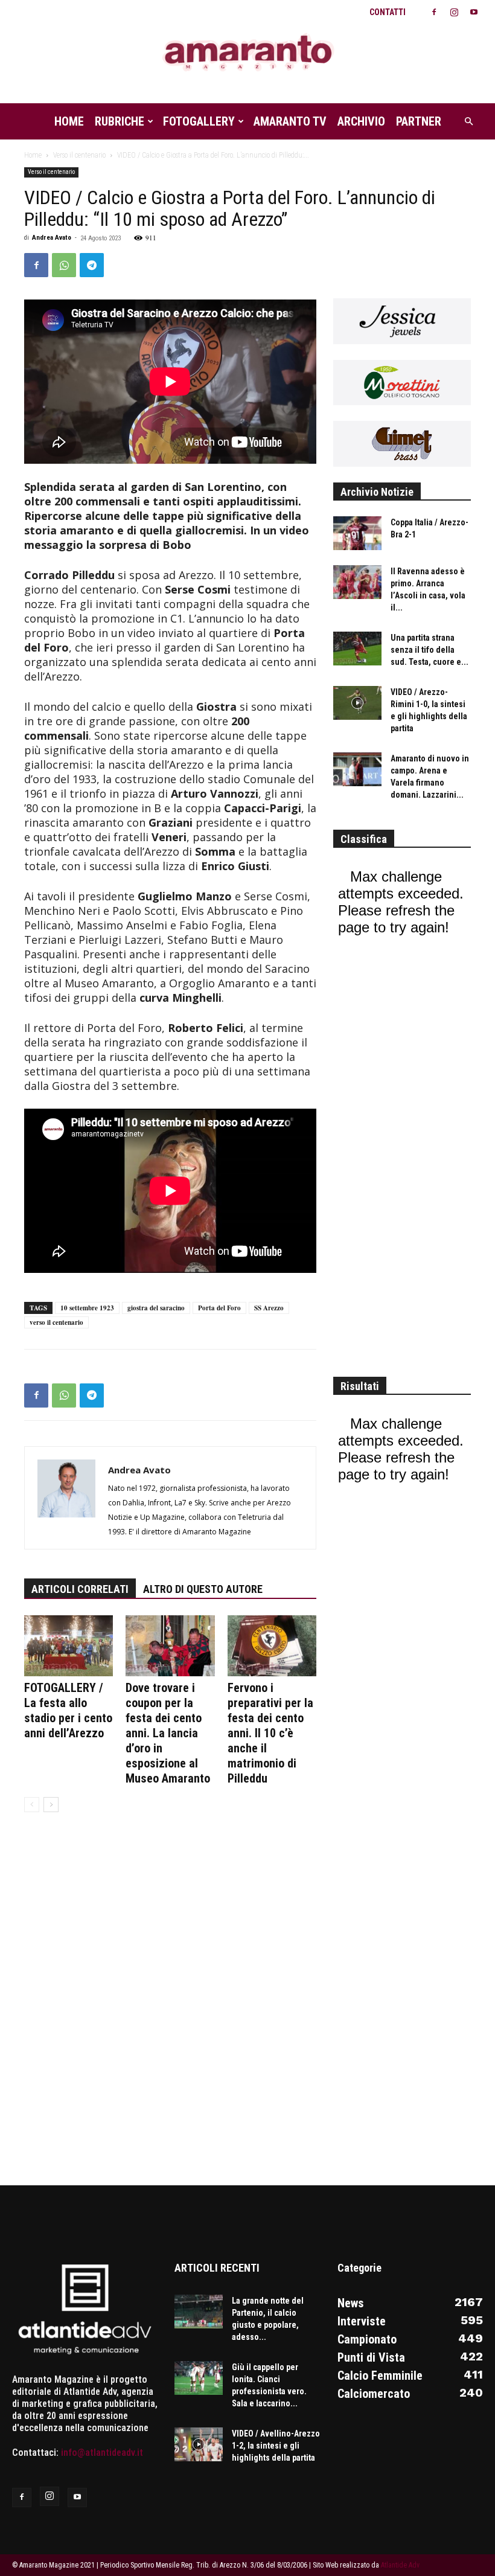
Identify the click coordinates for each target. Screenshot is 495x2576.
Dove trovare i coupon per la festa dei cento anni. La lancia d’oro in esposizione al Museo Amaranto (168, 1733)
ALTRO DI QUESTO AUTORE (203, 1589)
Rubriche (120, 121)
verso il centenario (56, 1322)
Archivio (361, 121)
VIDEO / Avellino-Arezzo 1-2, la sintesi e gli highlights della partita (276, 2446)
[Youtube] (474, 12)
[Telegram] (92, 265)
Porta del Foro (219, 1308)
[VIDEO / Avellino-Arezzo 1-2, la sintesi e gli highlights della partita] (199, 2444)
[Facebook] (434, 12)
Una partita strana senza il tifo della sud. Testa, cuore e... (430, 650)
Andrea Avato (52, 238)
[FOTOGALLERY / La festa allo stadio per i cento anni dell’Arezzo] (69, 1646)
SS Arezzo (269, 1308)
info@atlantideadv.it (102, 2453)
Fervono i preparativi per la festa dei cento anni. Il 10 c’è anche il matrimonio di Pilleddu (270, 1733)
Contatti (388, 12)
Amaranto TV (290, 121)
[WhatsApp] (64, 265)
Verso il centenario (79, 155)
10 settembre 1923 (87, 1308)
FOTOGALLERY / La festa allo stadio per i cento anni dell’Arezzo (68, 1710)
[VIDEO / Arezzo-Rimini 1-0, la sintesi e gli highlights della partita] (357, 703)
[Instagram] (454, 12)
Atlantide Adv (400, 2565)
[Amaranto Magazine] (247, 53)
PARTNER (419, 121)
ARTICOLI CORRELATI (80, 1589)
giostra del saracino (156, 1308)
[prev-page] (32, 1805)
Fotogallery (199, 121)
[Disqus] (170, 2007)
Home (69, 121)
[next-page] (51, 1805)
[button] (468, 121)
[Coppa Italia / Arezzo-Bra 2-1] (357, 533)
